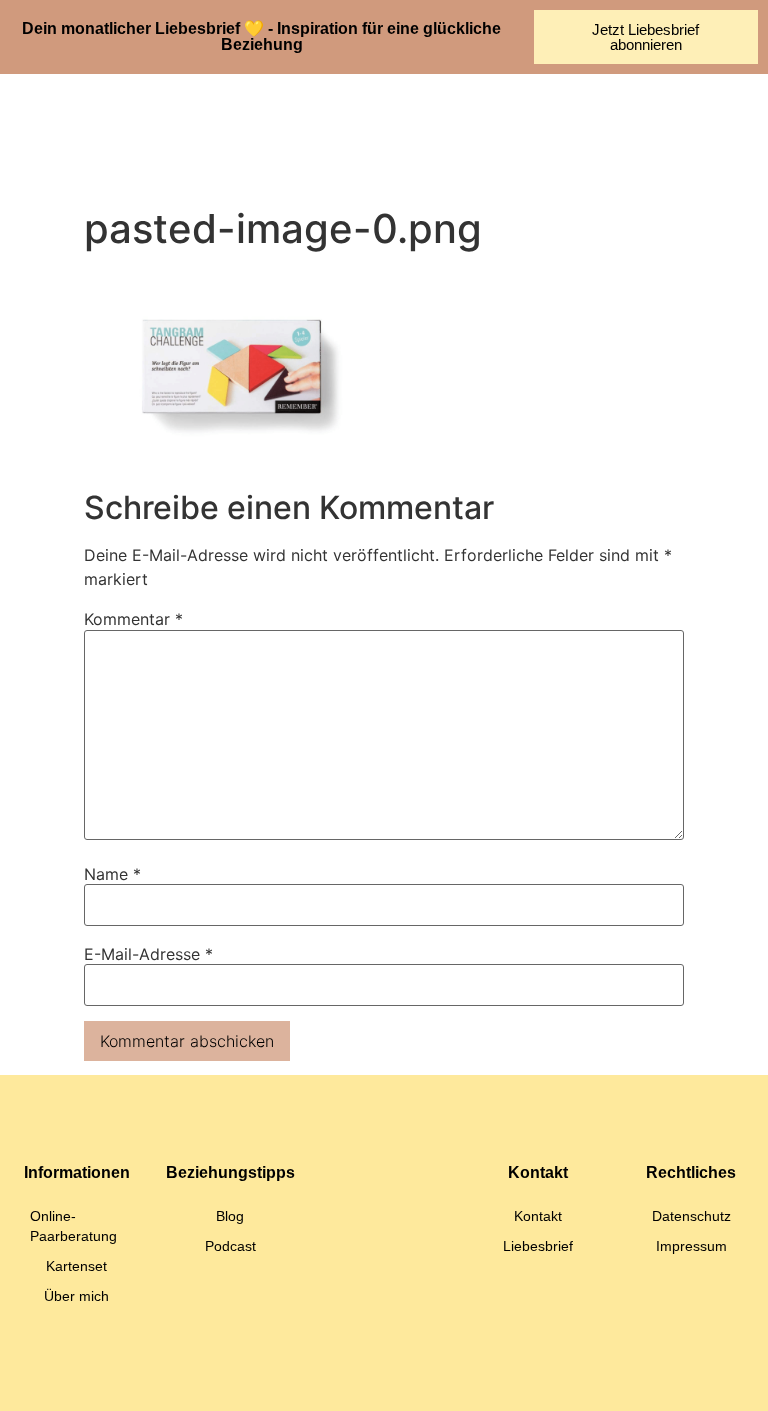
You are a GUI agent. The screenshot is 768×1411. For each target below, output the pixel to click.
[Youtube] (419, 1376)
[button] (405, 135)
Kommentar (133, 619)
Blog (230, 1216)
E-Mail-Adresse (148, 954)
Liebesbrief (538, 1246)
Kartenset (76, 1266)
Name (112, 874)
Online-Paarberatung (73, 1226)
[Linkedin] (279, 1376)
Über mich (76, 1296)
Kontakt (538, 1216)
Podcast (230, 1246)
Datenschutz (691, 1216)
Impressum (691, 1246)
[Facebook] (489, 1376)
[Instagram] (349, 1376)
